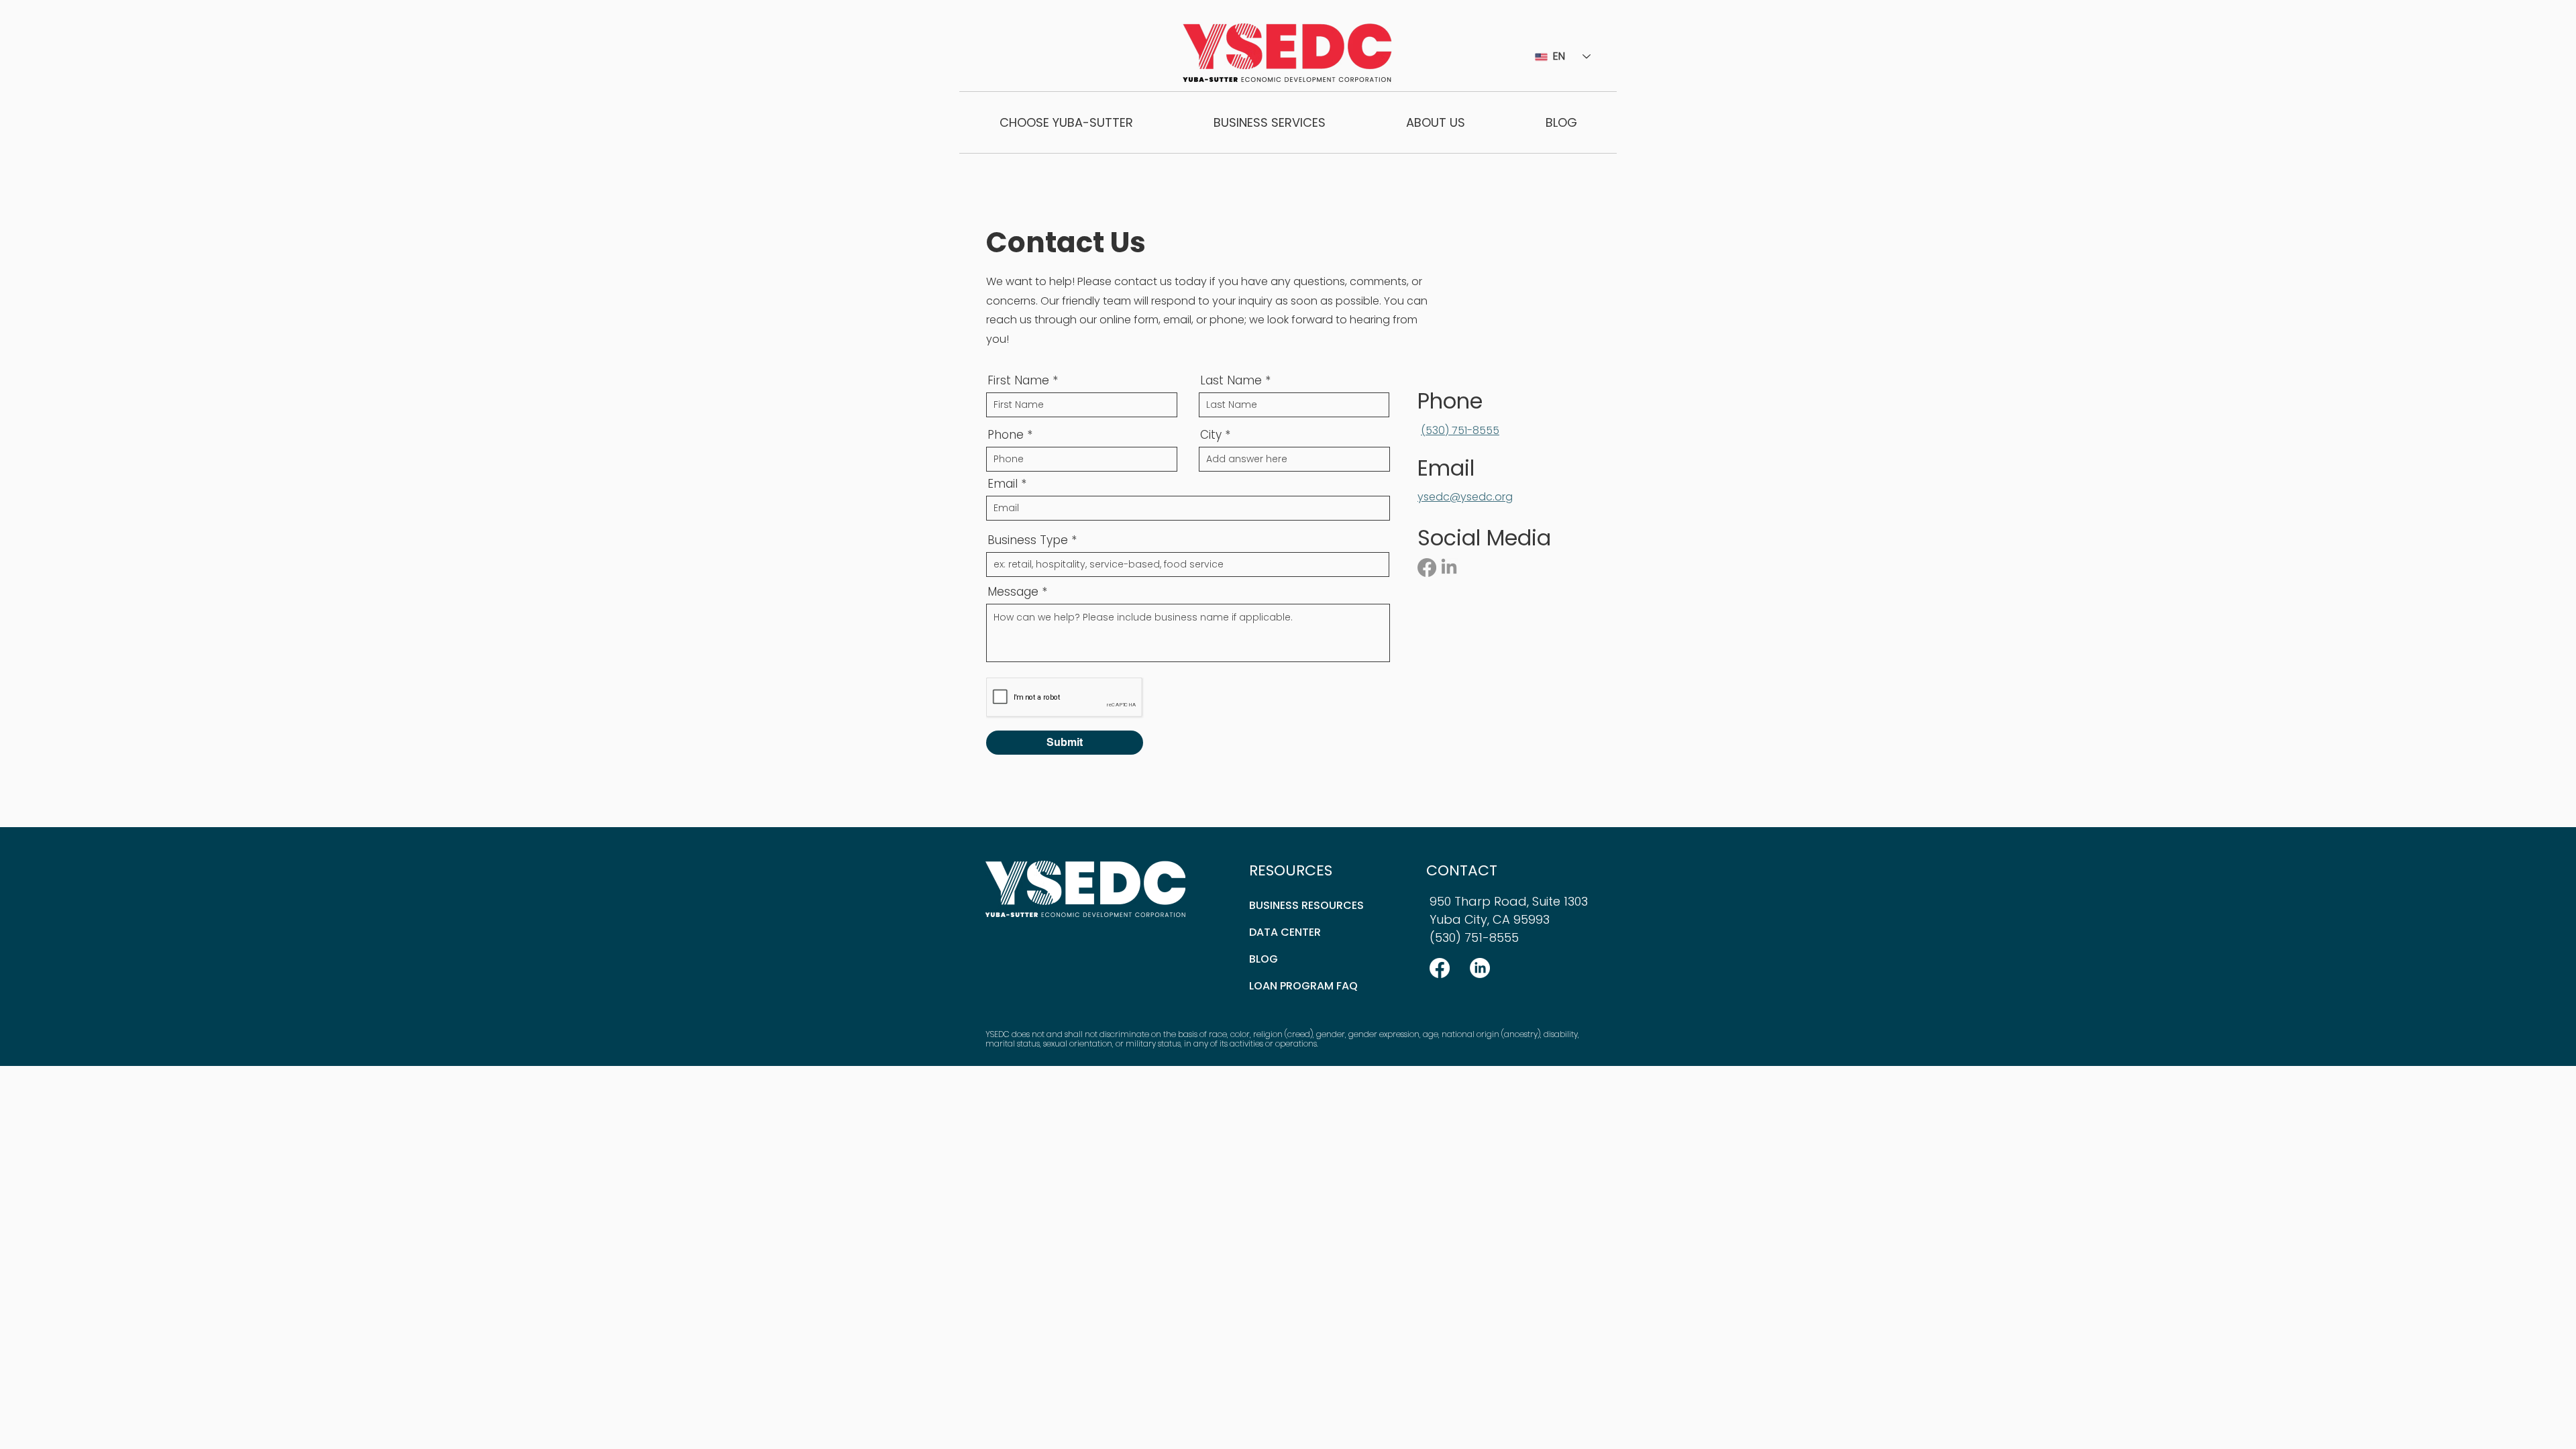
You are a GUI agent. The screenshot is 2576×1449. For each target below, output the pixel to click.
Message (1013, 592)
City (1211, 435)
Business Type (1028, 540)
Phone (1006, 435)
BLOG (1264, 959)
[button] (1066, 122)
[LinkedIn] (1449, 568)
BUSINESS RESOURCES (1306, 905)
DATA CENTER (1285, 932)
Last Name (1231, 381)
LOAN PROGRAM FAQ (1303, 986)
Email (1003, 484)
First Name (1018, 381)
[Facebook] (1427, 568)
